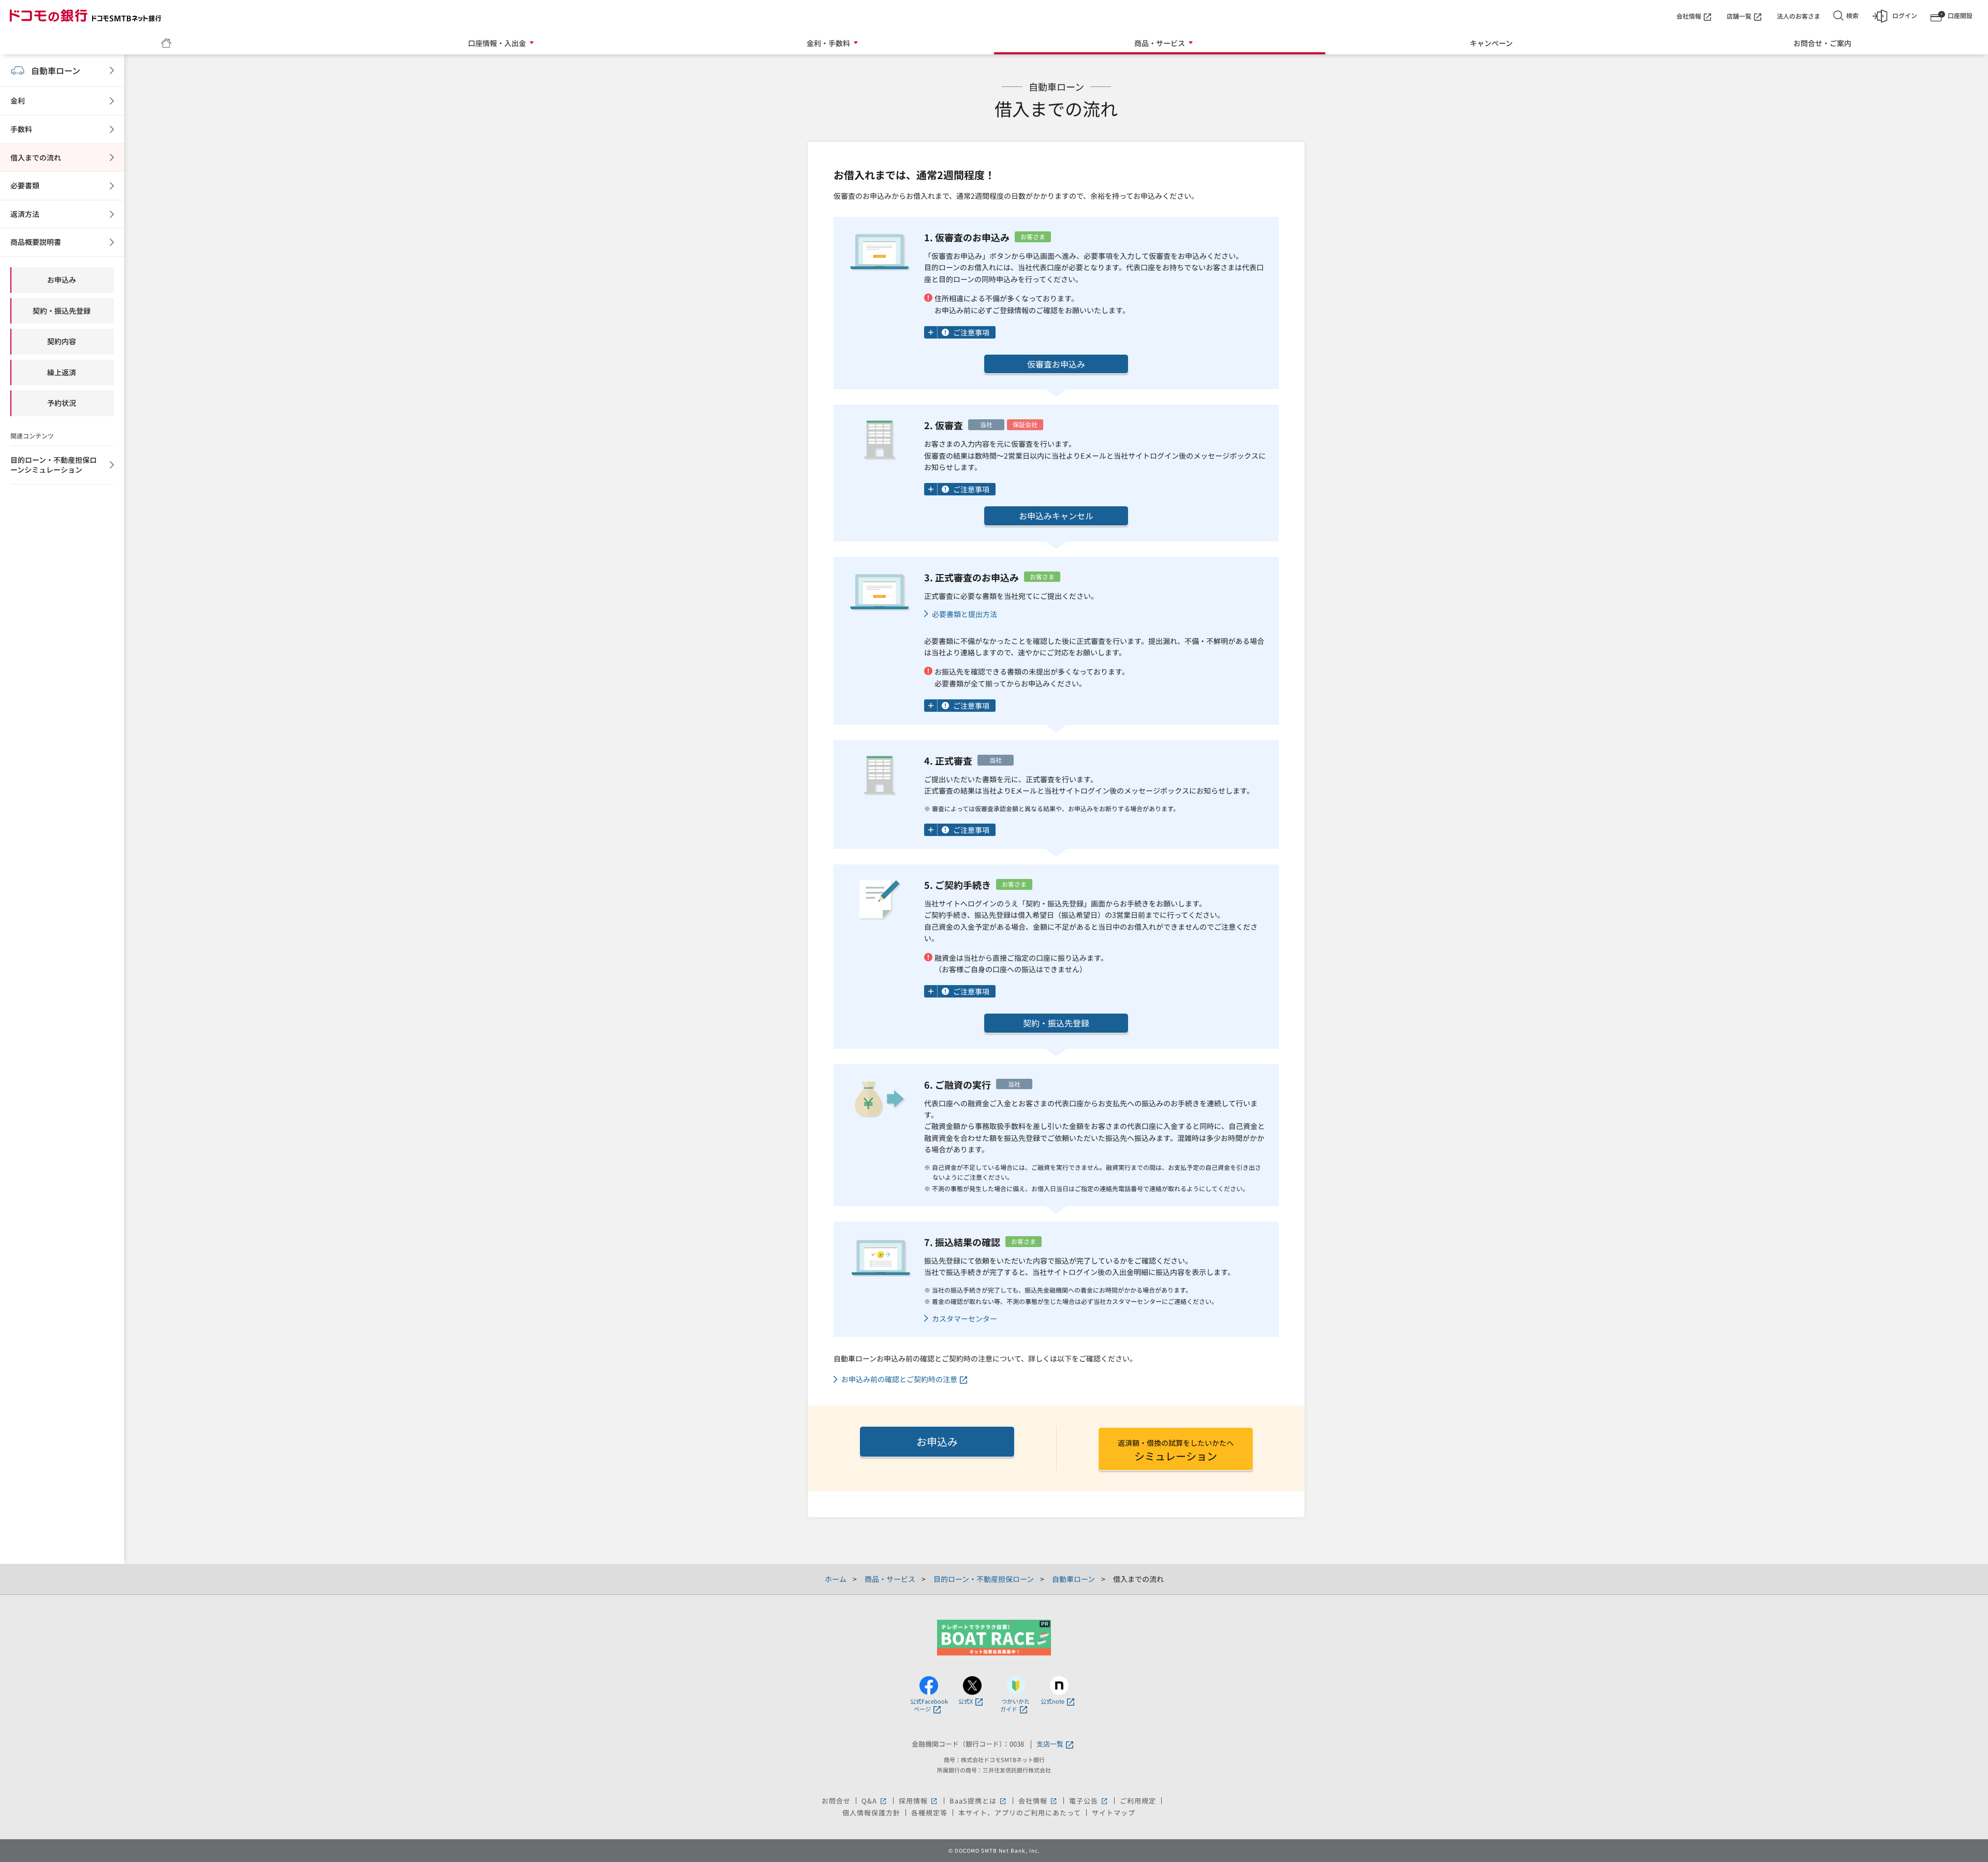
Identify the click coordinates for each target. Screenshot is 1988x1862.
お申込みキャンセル (1056, 516)
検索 (1852, 15)
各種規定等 (929, 1813)
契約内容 (62, 341)
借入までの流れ (36, 157)
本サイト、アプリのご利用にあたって (1020, 1813)
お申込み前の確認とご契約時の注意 (899, 1379)
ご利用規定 (1138, 1801)
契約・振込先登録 (1056, 1023)
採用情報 (919, 1801)
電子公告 (1089, 1801)
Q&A (875, 1801)
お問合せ (836, 1801)
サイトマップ (1114, 1813)
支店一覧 (1050, 1744)
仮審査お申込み (1056, 364)
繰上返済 (62, 372)
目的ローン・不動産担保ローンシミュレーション (54, 465)
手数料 (21, 129)
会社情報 (1689, 16)
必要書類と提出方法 (964, 614)
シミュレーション (1176, 1450)
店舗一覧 (1739, 16)
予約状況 (62, 403)
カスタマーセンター (964, 1319)
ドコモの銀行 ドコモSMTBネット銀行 (85, 16)
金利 (18, 100)
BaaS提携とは (978, 1801)
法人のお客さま (1799, 16)
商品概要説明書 (36, 242)
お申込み (937, 1441)
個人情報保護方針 (871, 1813)
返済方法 (25, 214)
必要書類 (25, 185)
